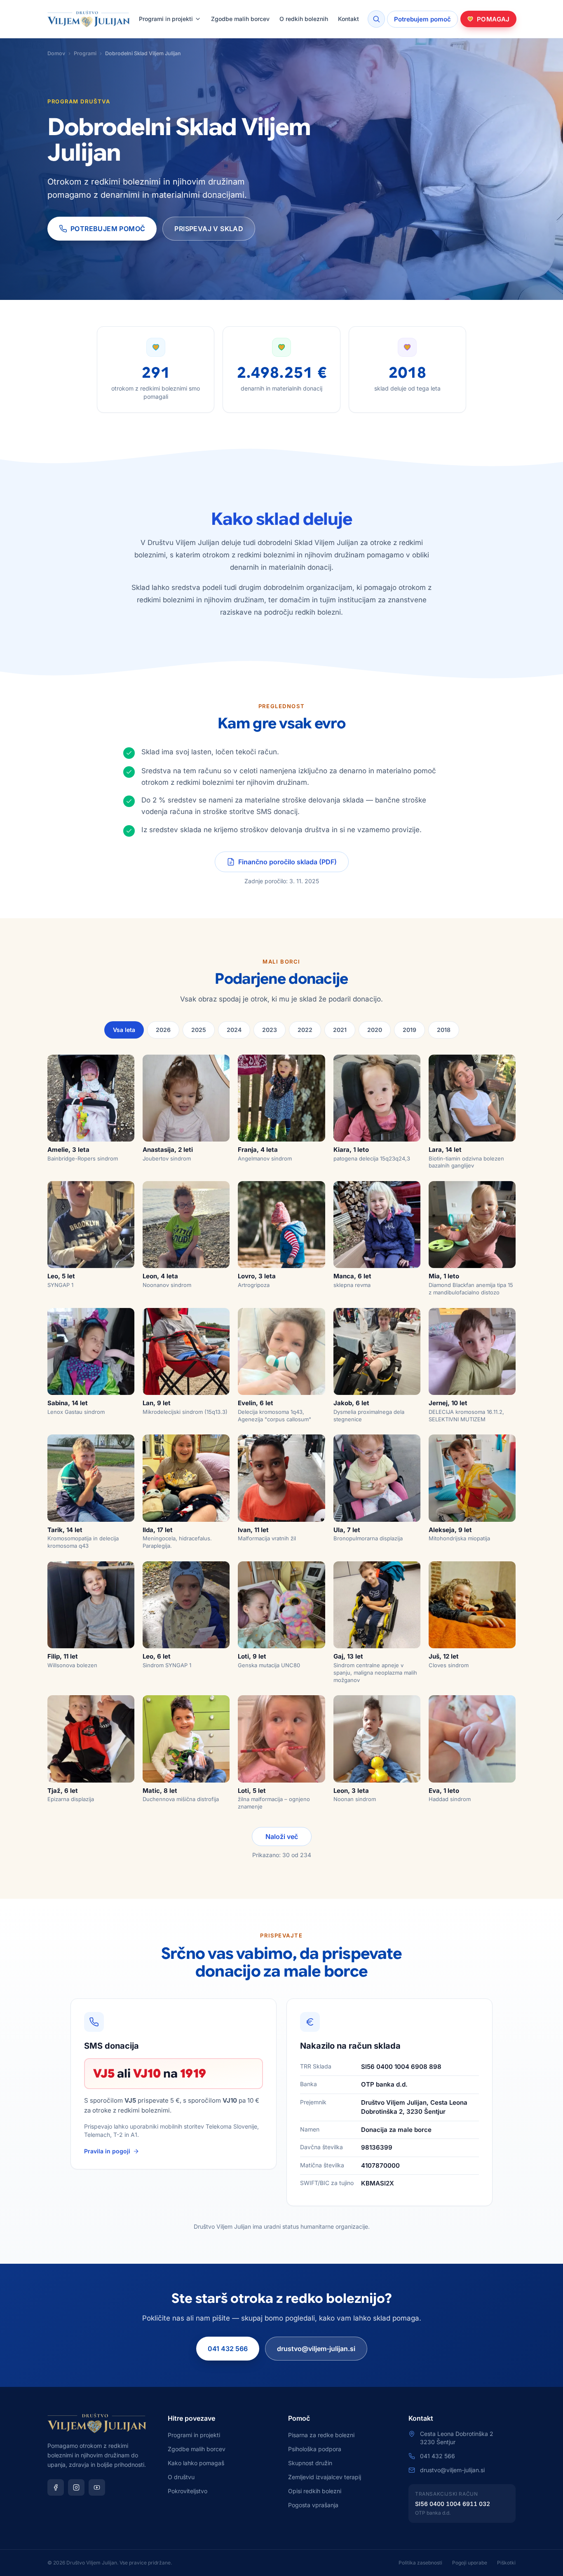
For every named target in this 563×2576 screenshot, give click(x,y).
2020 (375, 1030)
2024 (234, 1030)
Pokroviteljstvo (188, 2491)
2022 (305, 1030)
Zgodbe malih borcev (240, 19)
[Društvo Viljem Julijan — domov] (89, 19)
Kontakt (348, 19)
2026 (163, 1030)
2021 (340, 1030)
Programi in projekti (166, 19)
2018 (444, 1030)
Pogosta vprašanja (313, 2505)
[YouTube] (97, 2487)
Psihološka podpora (315, 2449)
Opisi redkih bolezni (315, 2491)
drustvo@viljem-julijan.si (316, 2349)
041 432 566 (228, 2349)
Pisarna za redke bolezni (321, 2435)
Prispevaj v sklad (209, 229)
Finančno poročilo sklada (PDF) (287, 862)
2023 (270, 1030)
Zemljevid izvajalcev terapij (325, 2477)
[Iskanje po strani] (376, 19)
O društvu (181, 2477)
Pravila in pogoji (107, 2151)
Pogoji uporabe (470, 2563)
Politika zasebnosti (420, 2563)
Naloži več (282, 1837)
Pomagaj (493, 19)
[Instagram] (76, 2487)
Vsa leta (124, 1030)
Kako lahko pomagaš (196, 2463)
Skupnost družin (310, 2463)
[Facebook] (56, 2487)
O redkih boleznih (304, 19)
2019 (409, 1030)
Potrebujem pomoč (422, 19)
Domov (56, 53)
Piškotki (506, 2563)
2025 (199, 1030)
